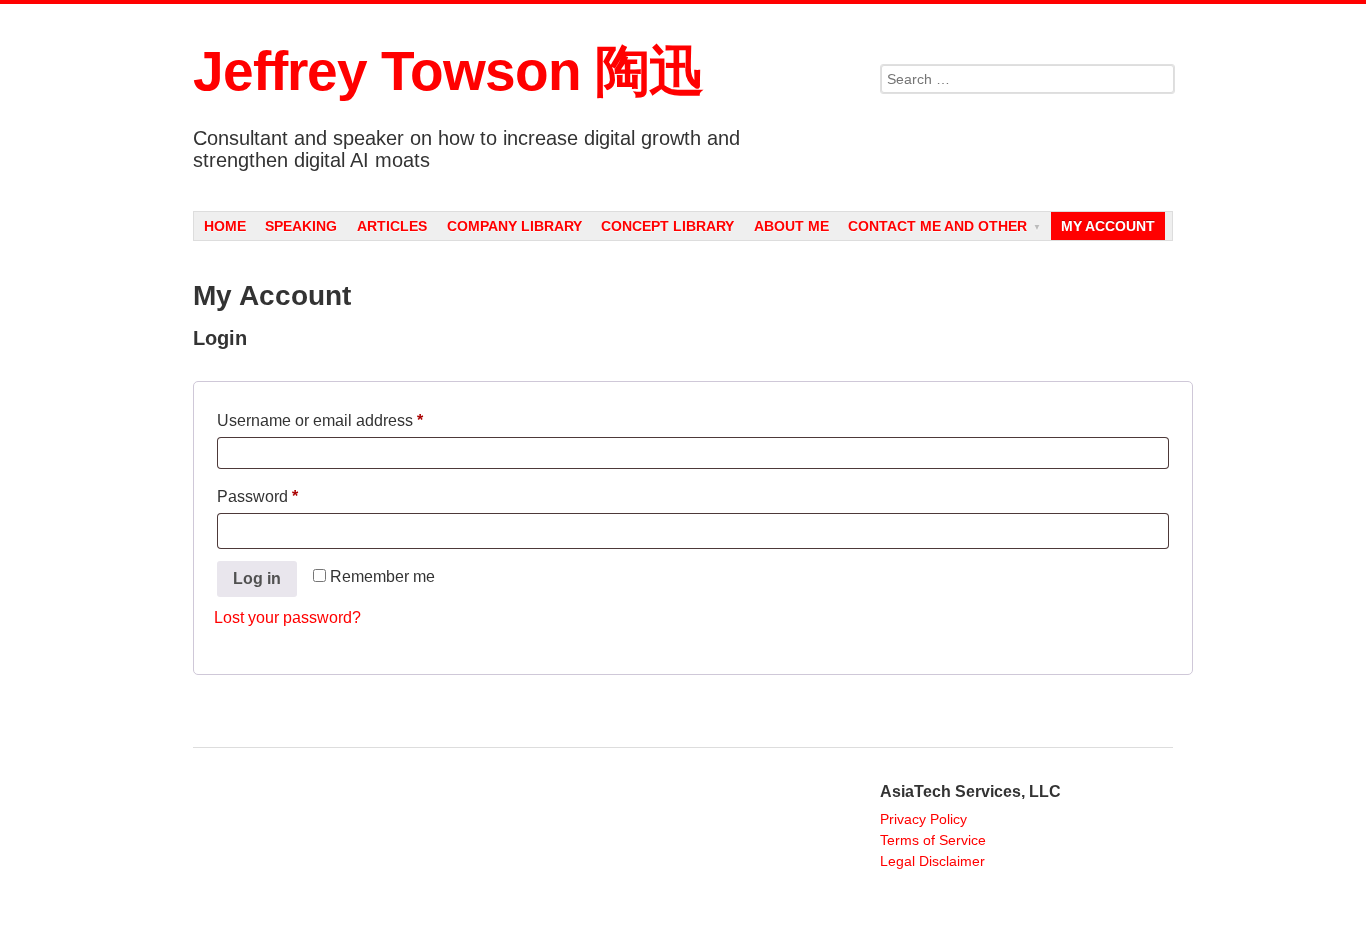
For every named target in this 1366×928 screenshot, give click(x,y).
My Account (1108, 226)
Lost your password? (287, 617)
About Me (791, 226)
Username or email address (352, 417)
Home (225, 226)
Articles (392, 226)
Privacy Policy (923, 819)
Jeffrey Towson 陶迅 (448, 71)
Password (290, 493)
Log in (257, 578)
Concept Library (667, 226)
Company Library (514, 226)
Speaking (301, 226)
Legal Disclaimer (932, 861)
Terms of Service (933, 840)
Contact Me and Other (937, 226)
